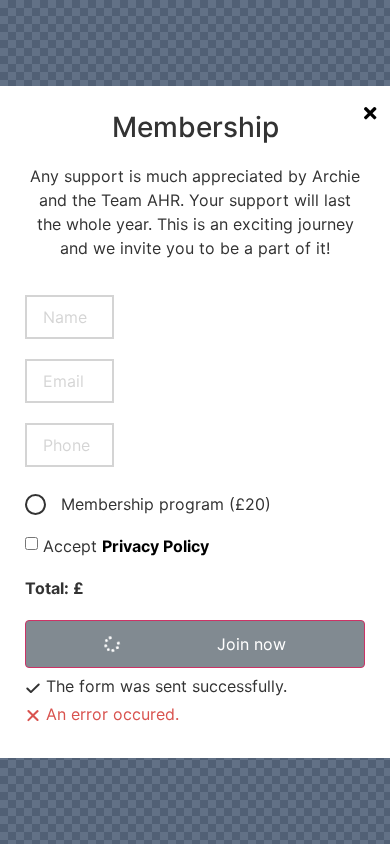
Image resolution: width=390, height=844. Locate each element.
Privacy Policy (155, 546)
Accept (126, 546)
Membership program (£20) (166, 504)
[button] (195, 644)
